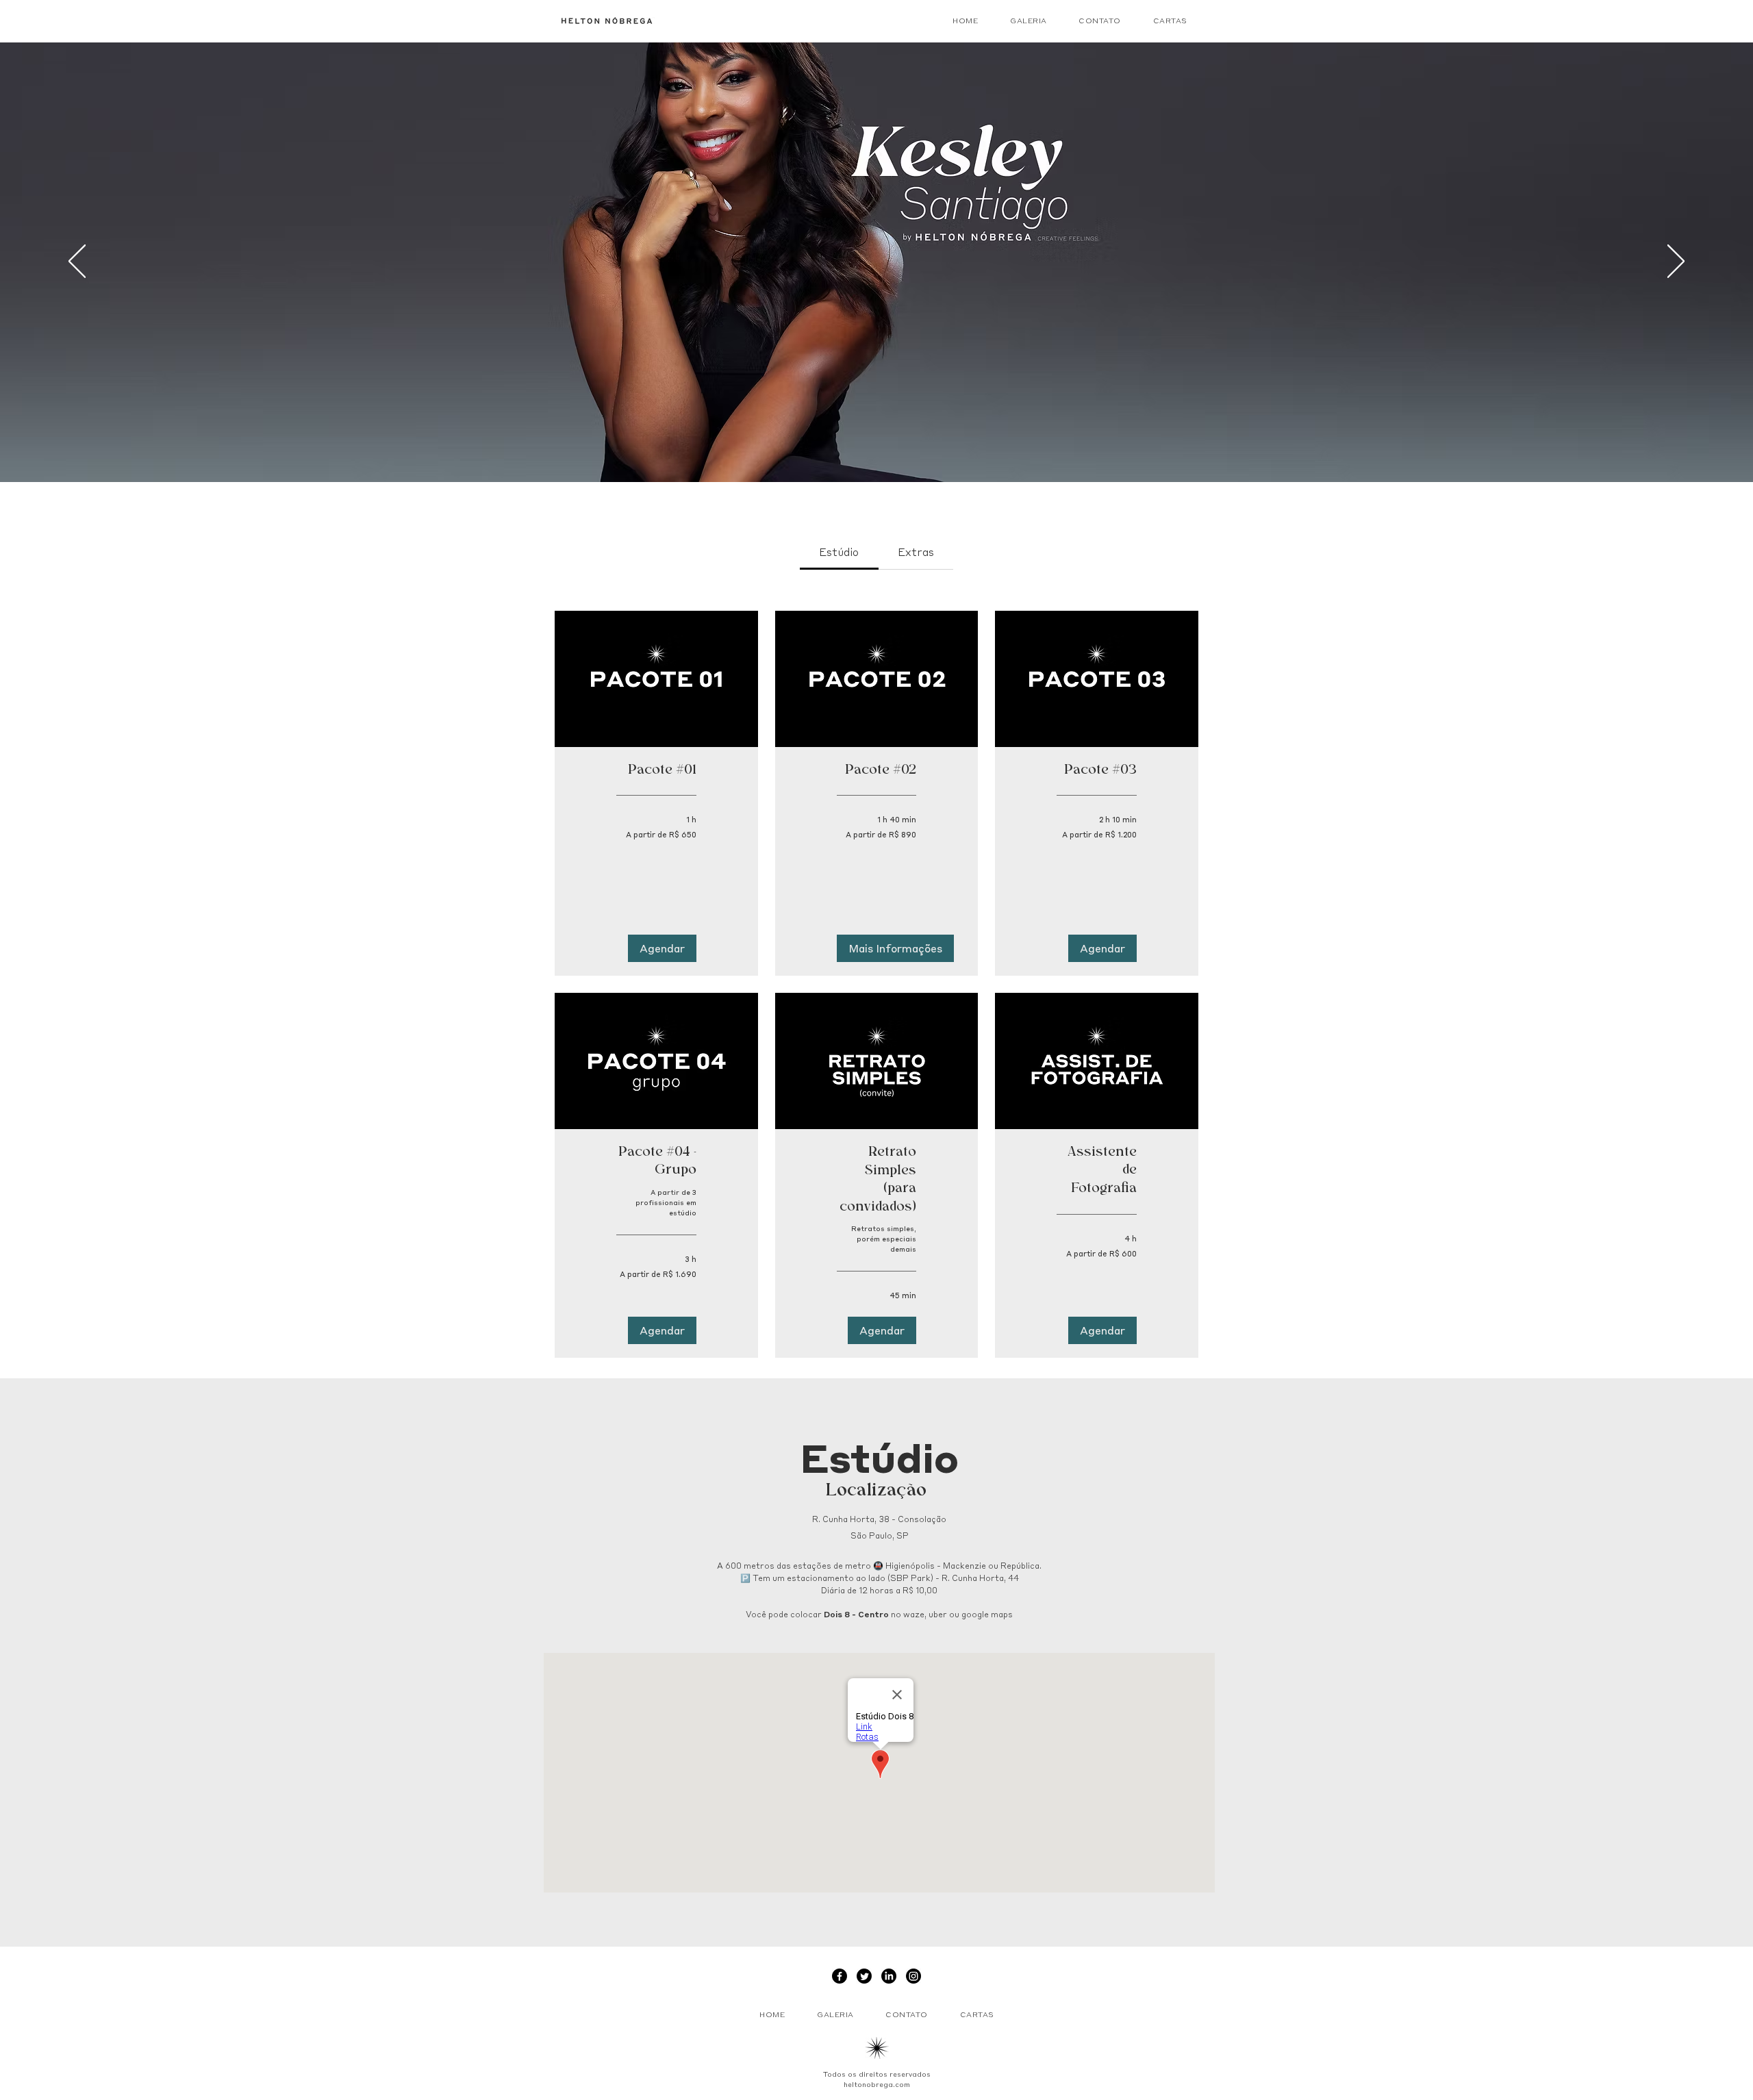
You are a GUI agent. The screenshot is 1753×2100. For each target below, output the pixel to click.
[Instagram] (913, 1976)
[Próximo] (1676, 262)
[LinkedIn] (889, 1976)
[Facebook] (840, 1976)
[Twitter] (864, 1976)
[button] (662, 948)
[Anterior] (77, 262)
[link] (839, 552)
